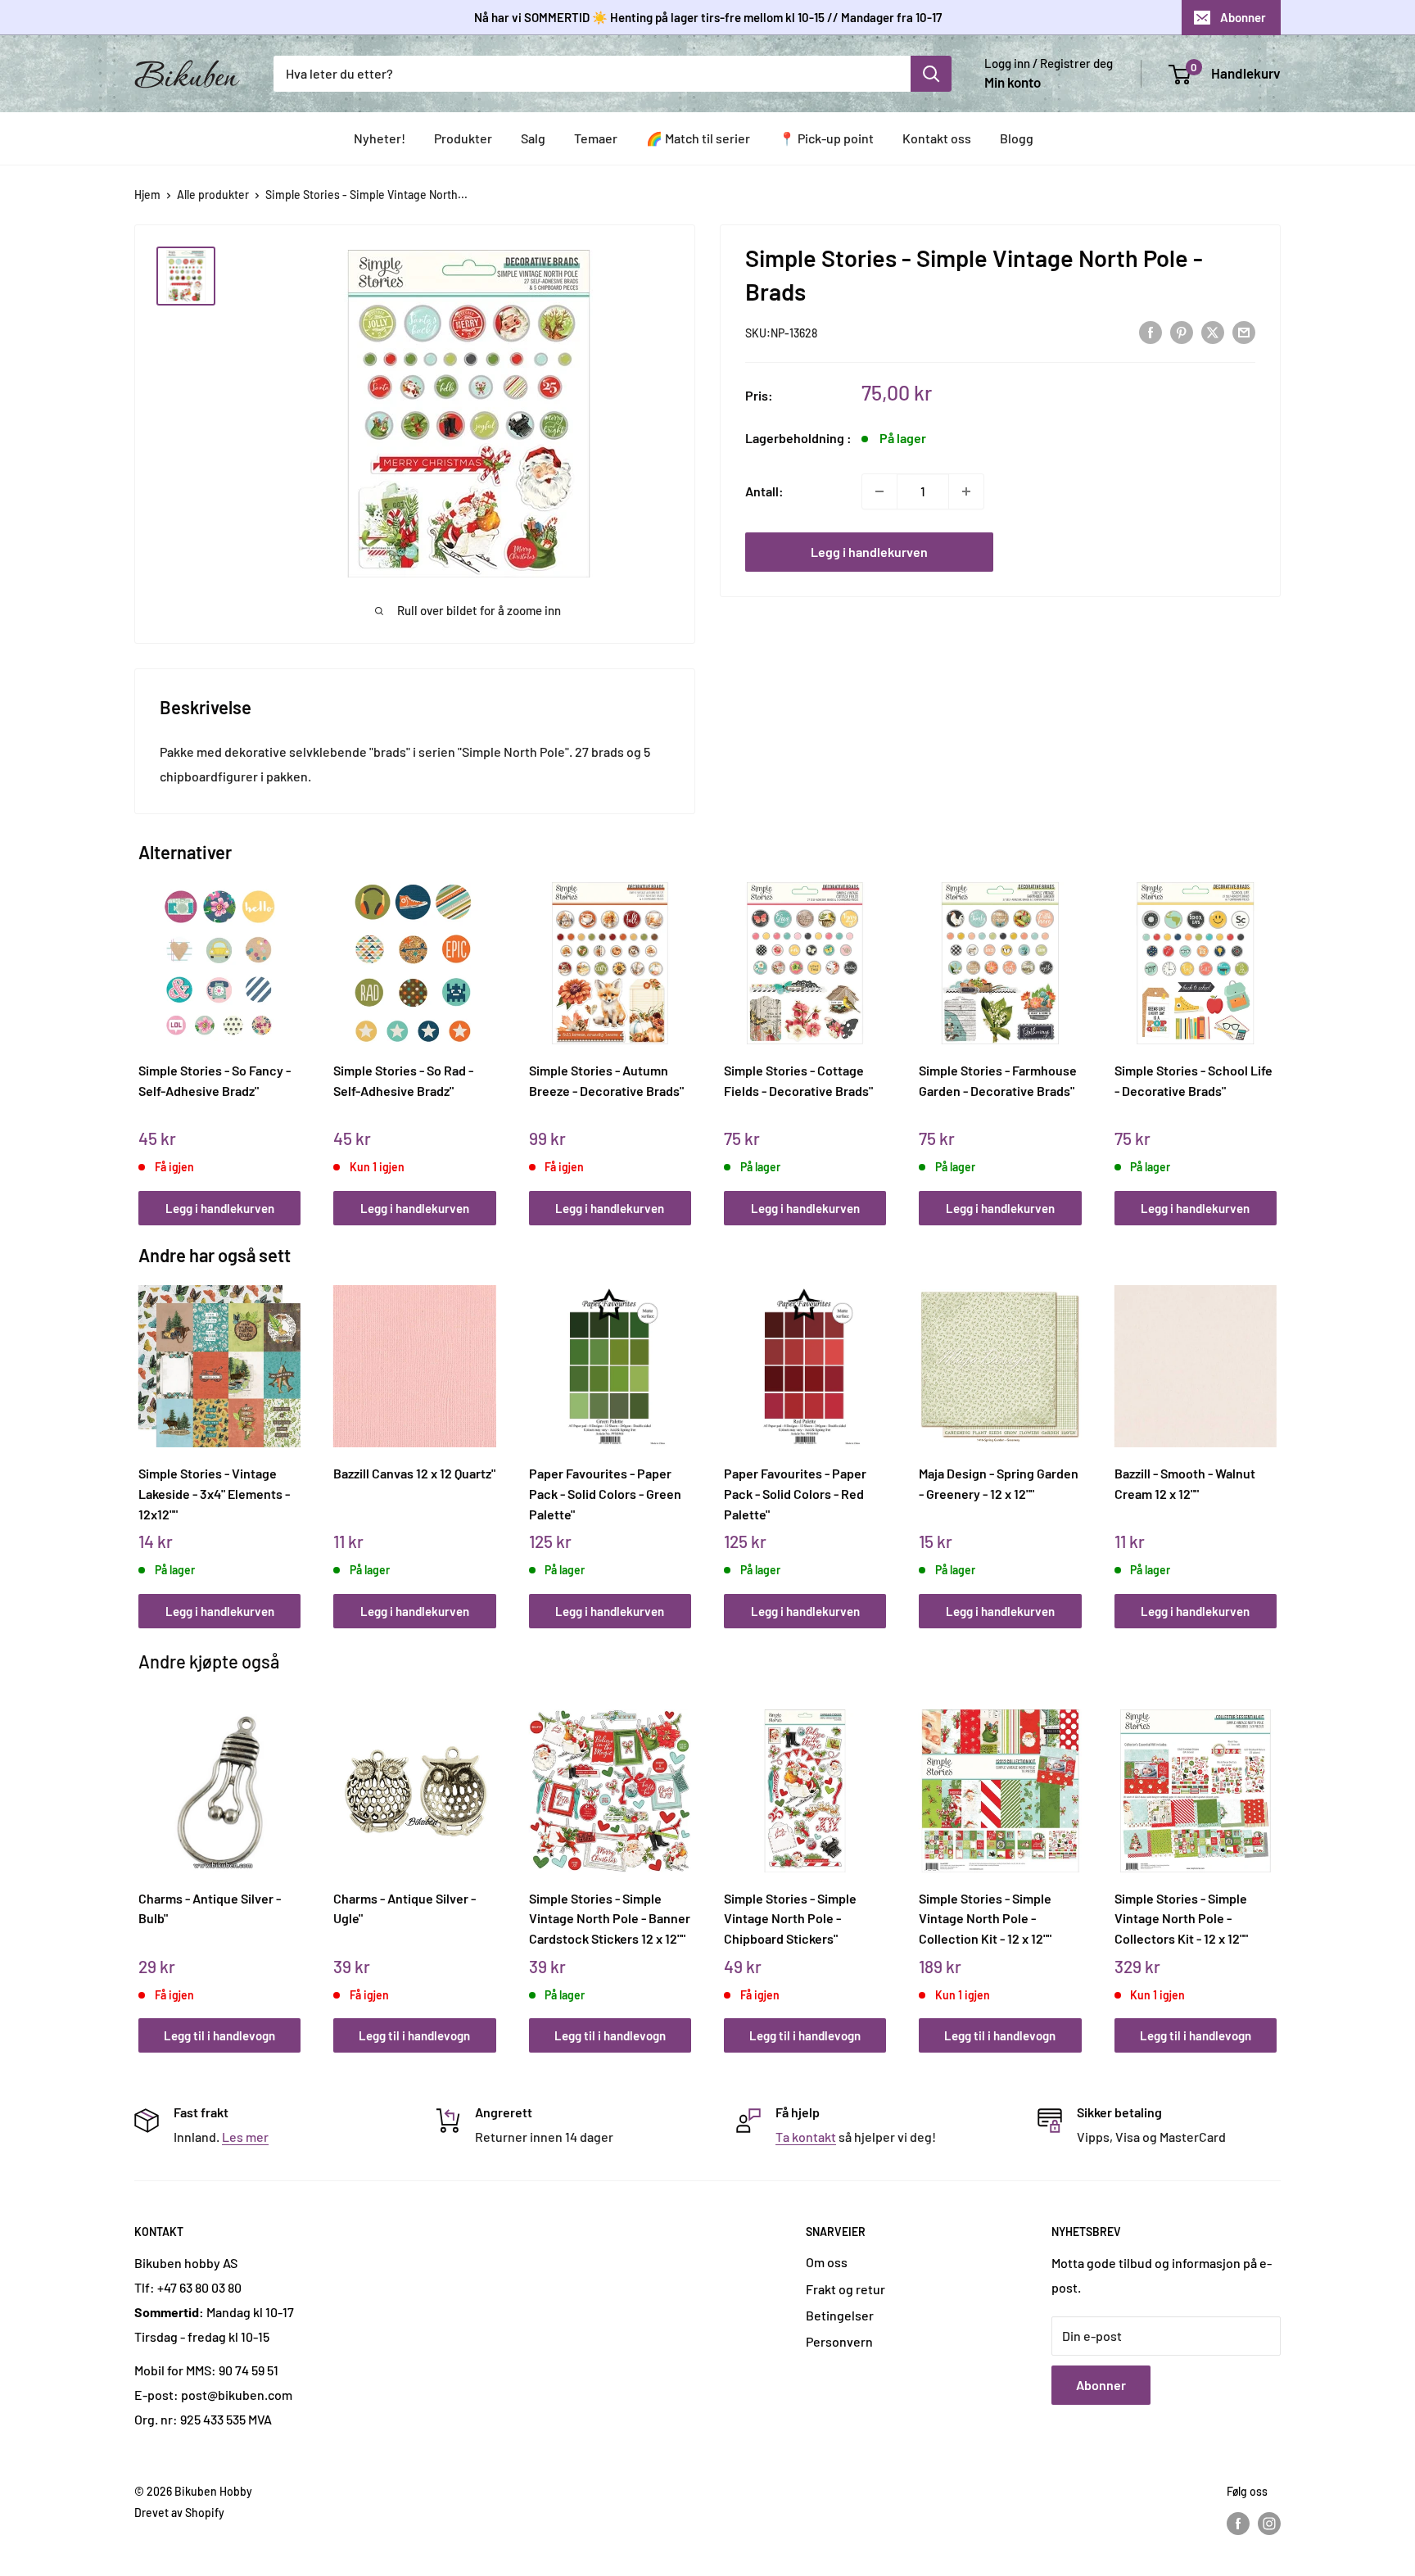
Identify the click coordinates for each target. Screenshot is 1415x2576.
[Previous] (143, 1036)
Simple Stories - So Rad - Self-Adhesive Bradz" (403, 1080)
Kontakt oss (937, 138)
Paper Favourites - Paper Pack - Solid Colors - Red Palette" (795, 1493)
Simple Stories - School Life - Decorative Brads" (1193, 1080)
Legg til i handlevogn (219, 2035)
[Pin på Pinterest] (1182, 331)
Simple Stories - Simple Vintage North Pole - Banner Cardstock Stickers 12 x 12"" (610, 1918)
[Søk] (931, 74)
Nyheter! (380, 138)
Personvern (839, 2341)
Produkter (463, 138)
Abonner (1243, 17)
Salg (533, 138)
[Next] (1273, 1036)
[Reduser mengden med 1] (879, 491)
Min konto (1013, 82)
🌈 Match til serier (698, 138)
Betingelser (840, 2315)
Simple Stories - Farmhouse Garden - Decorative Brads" (998, 1080)
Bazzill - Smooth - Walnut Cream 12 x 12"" (1185, 1483)
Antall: (764, 491)
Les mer (245, 2137)
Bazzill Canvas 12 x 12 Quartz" (414, 1473)
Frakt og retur (845, 2289)
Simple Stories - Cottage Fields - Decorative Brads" (798, 1080)
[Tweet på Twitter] (1213, 331)
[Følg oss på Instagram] (1269, 2523)
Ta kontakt (806, 2137)
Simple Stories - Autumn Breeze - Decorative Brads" (606, 1080)
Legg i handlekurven (869, 552)
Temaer (596, 138)
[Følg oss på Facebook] (1238, 2523)
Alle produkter (213, 195)
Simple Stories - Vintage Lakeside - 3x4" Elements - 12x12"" (214, 1493)
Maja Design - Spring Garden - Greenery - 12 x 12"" (999, 1483)
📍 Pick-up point (826, 138)
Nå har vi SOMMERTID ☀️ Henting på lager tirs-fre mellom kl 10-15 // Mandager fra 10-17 (708, 17)
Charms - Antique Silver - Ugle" (405, 1908)
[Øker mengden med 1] (966, 491)
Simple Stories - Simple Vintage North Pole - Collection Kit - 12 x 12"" (985, 1918)
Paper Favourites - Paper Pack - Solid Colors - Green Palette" (605, 1493)
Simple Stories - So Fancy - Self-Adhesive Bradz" (215, 1080)
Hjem (147, 195)
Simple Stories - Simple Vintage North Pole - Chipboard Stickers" (790, 1918)
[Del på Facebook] (1151, 331)
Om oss (827, 2262)
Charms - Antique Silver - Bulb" (210, 1908)
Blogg (1017, 138)
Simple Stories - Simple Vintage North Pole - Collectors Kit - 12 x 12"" (1181, 1918)
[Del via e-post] (1244, 331)
